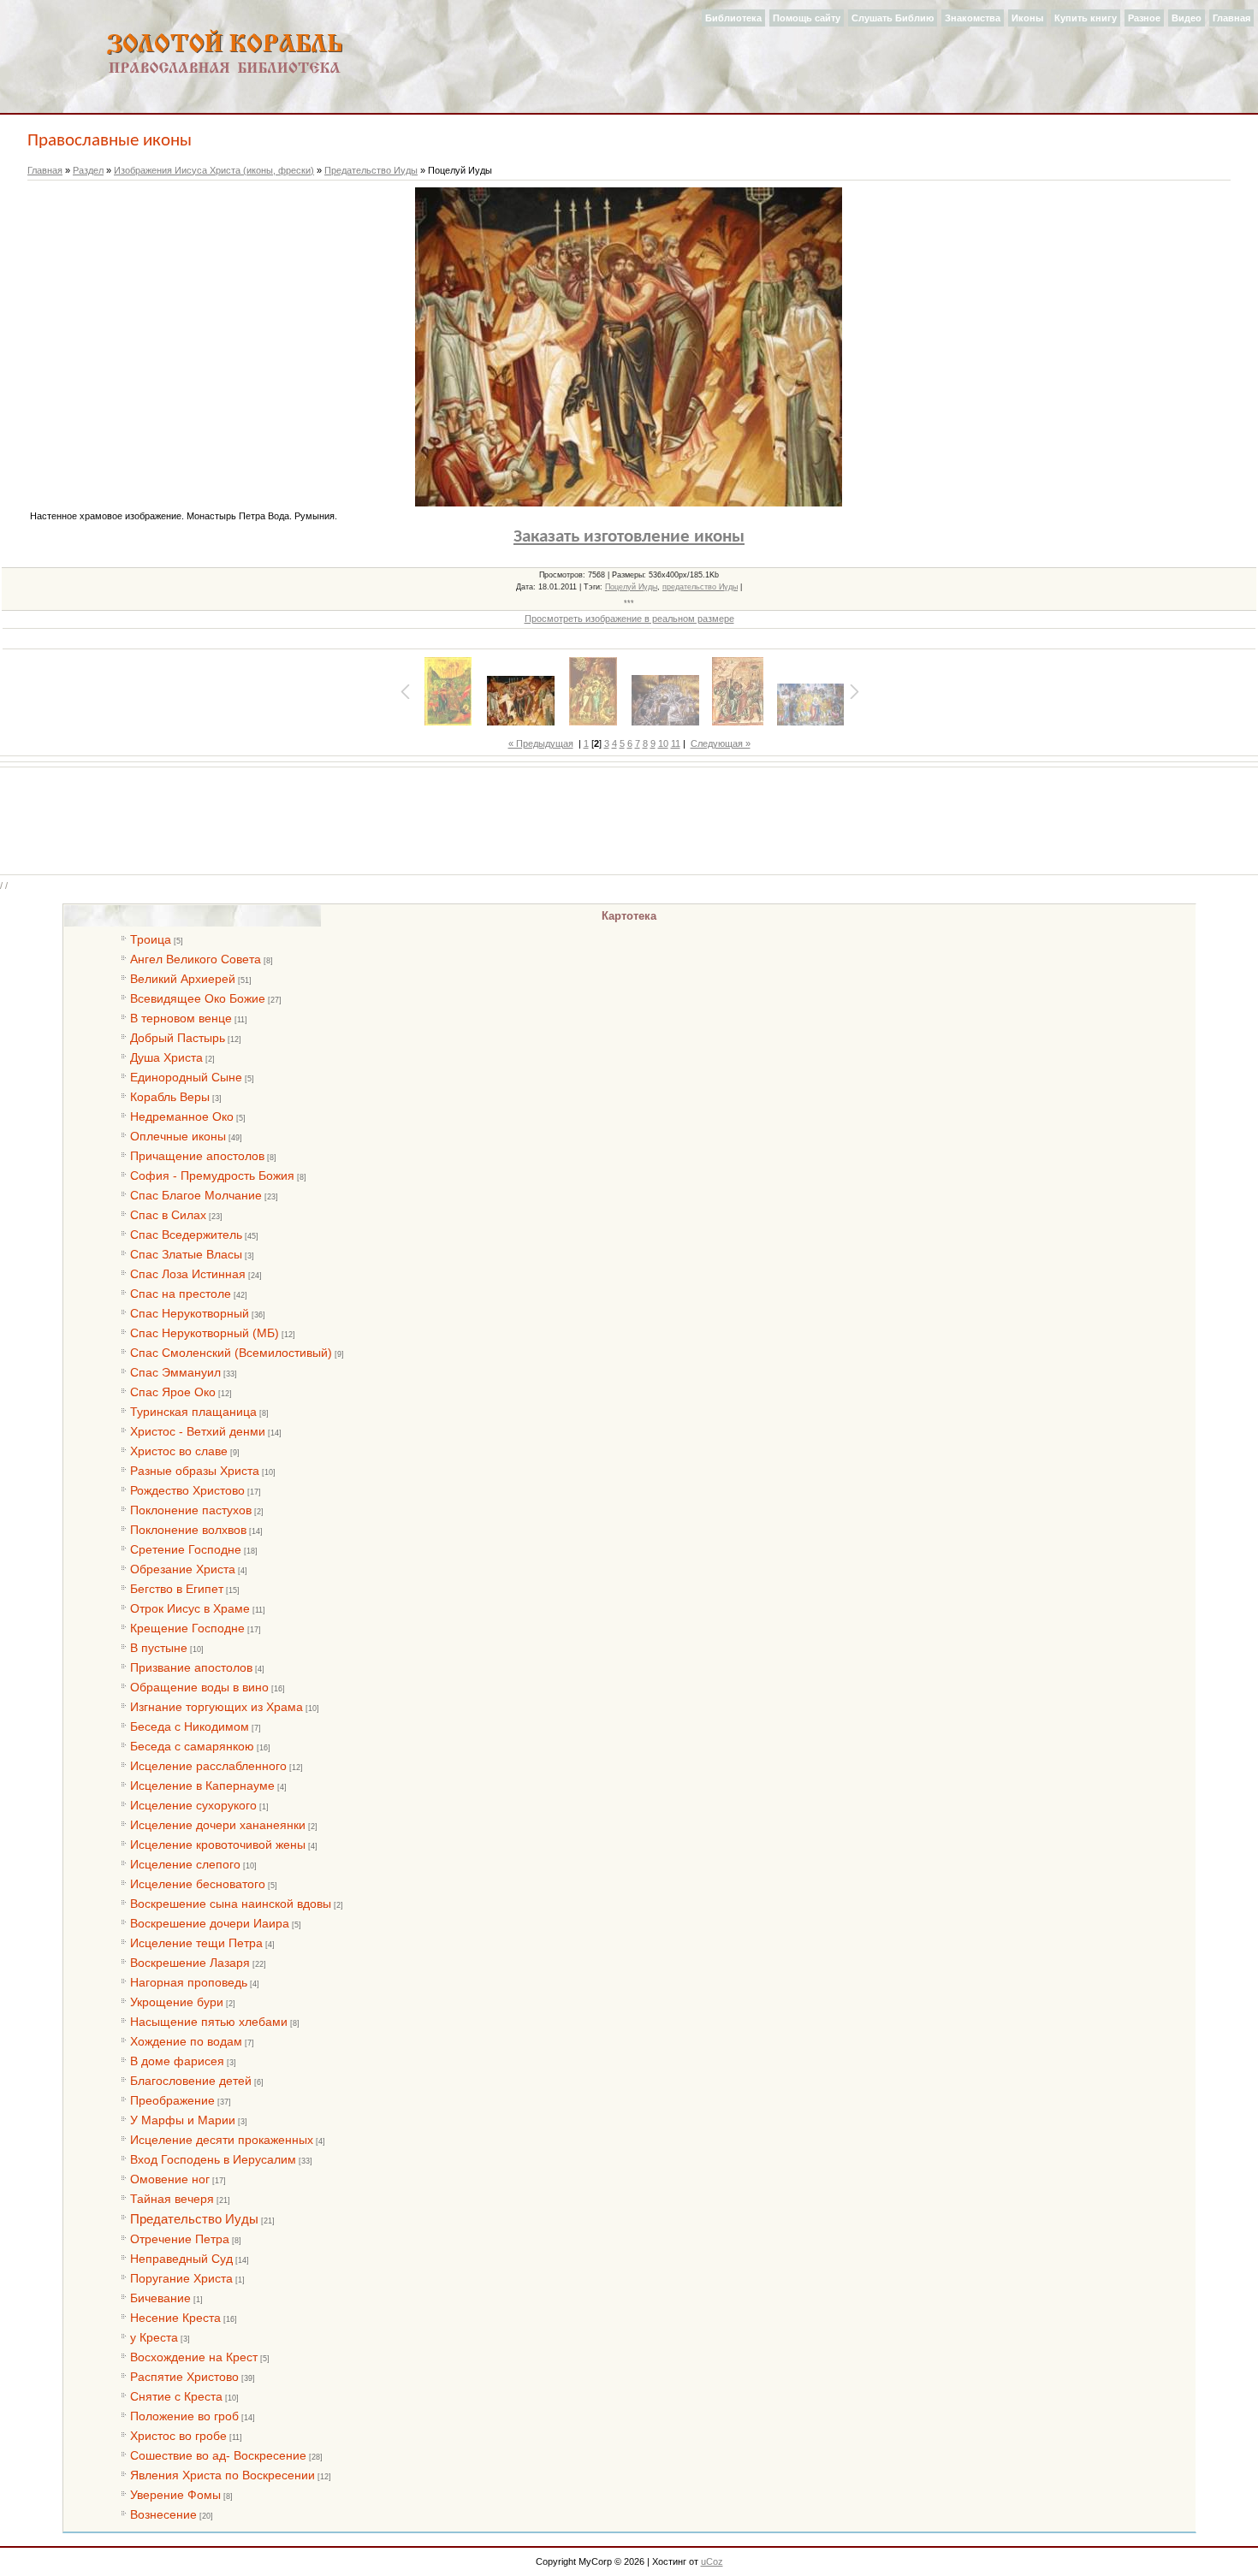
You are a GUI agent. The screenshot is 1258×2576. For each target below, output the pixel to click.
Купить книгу (1086, 18)
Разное (1144, 18)
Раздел (88, 170)
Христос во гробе (178, 2436)
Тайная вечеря (172, 2199)
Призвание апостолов (191, 1667)
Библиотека (733, 18)
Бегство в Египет (177, 1589)
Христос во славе (179, 1451)
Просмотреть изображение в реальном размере (629, 619)
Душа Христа (166, 1057)
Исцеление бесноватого (198, 1884)
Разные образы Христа (195, 1471)
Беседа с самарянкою (192, 1746)
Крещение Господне (187, 1628)
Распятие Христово (184, 2377)
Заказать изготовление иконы (629, 537)
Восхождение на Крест (194, 2357)
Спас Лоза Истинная (188, 1274)
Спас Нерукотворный (190, 1313)
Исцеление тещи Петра (196, 1943)
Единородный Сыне (186, 1077)
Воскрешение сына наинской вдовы (231, 1904)
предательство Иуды (700, 587)
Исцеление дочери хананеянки (218, 1825)
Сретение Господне (186, 1549)
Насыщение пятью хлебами (209, 2022)
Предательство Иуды (371, 170)
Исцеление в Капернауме (202, 1785)
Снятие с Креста (176, 2396)
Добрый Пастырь (178, 1038)
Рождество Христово (187, 1490)
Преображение (172, 2100)
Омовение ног (170, 2179)
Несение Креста (175, 2318)
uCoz (712, 2561)
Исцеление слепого (185, 1864)
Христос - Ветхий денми (198, 1431)
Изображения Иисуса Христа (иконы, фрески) (214, 170)
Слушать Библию (893, 18)
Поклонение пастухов (191, 1510)
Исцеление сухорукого (193, 1805)
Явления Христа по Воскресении (223, 2475)
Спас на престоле (181, 1294)
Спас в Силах (168, 1215)
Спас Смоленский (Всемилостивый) (231, 1353)
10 (663, 743)
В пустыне (159, 1648)
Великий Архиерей (183, 979)
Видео (1187, 18)
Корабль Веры (170, 1097)
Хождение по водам (186, 2041)
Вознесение (163, 2514)
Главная (1231, 18)
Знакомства (973, 18)
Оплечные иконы (178, 1136)
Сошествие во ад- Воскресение (218, 2455)
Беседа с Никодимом (190, 1726)
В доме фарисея (177, 2061)
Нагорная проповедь (189, 1982)
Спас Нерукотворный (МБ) (205, 1333)
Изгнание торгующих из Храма (217, 1707)
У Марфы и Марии (183, 2120)
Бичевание (160, 2298)
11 (676, 743)
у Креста (154, 2337)
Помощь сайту (807, 18)
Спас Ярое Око (173, 1392)
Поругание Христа (181, 2278)
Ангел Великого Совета (196, 959)
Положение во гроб (184, 2416)
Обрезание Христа (183, 1569)
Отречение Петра (180, 2239)
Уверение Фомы (175, 2495)
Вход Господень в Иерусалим (213, 2159)
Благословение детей (191, 2081)
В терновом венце (181, 1018)
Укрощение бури (177, 2002)
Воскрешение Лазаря (190, 1963)
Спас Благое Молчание (196, 1195)
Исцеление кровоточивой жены (218, 1845)
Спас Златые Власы (186, 1254)
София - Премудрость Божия (212, 1175)
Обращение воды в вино (199, 1687)
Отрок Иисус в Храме (190, 1608)
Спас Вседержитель (186, 1235)
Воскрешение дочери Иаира (210, 1923)
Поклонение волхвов (188, 1530)
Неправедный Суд (181, 2259)
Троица (151, 939)
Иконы (1027, 18)
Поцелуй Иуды (631, 587)
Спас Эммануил (175, 1372)
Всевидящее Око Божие (198, 998)
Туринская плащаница (193, 1412)
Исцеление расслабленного (208, 1766)
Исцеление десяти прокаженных (222, 2140)
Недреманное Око (182, 1116)
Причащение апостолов (197, 1156)
